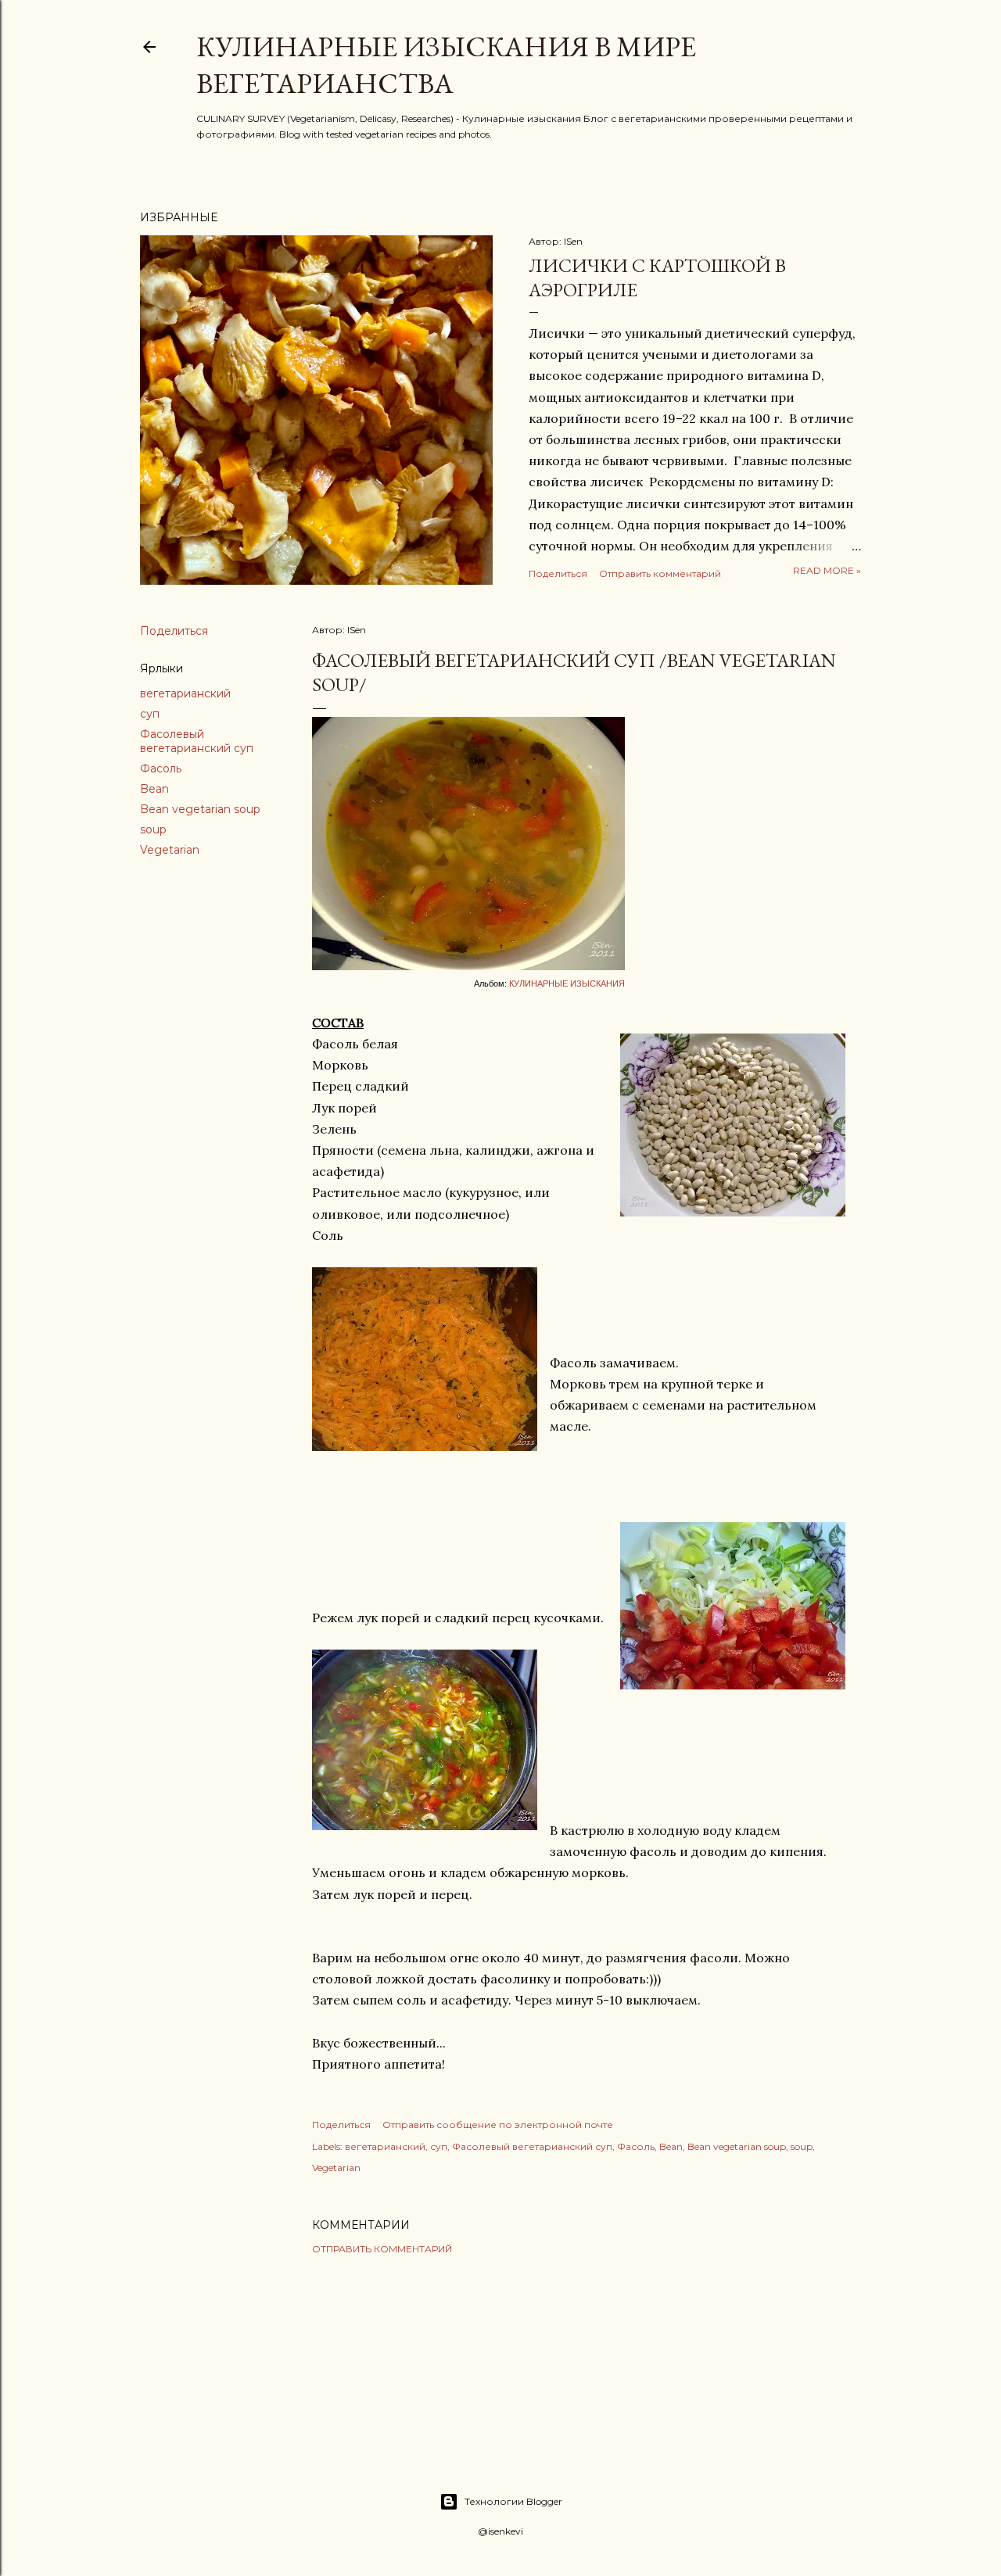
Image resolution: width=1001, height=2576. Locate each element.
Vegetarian (170, 850)
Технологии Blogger (513, 2501)
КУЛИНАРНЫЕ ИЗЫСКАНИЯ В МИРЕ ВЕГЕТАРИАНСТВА (446, 65)
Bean (154, 789)
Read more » (827, 570)
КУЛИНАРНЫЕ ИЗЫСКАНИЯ (567, 983)
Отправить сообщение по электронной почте (498, 2125)
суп (150, 714)
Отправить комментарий (660, 573)
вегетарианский (185, 693)
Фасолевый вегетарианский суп (197, 741)
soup (153, 829)
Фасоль (161, 769)
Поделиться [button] (558, 573)
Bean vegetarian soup (200, 809)
